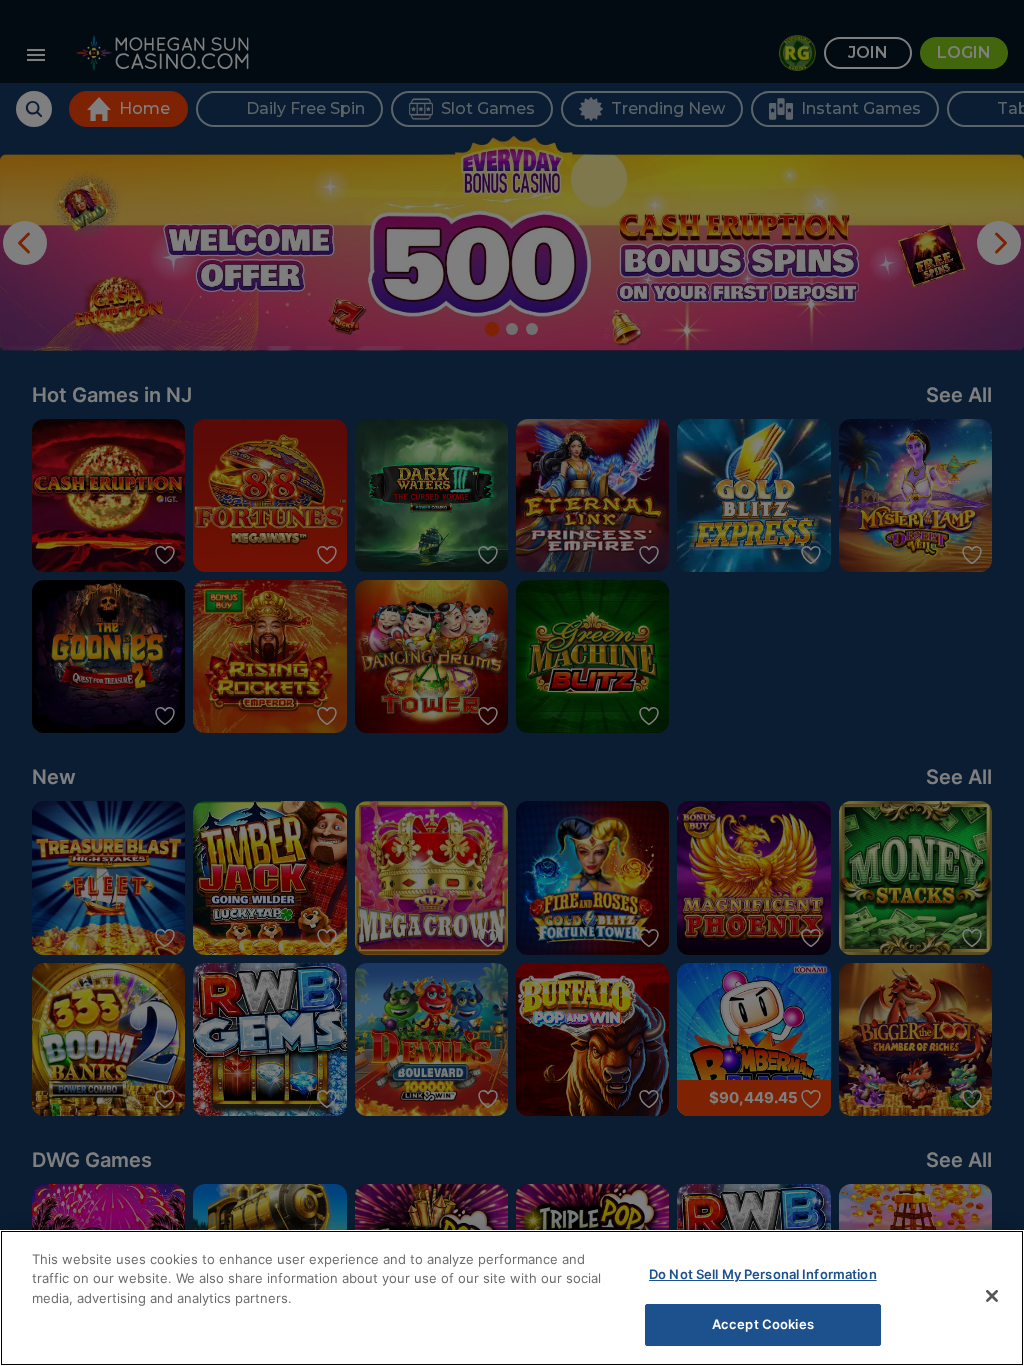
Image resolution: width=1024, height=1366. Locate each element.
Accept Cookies (763, 1324)
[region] (512, 1298)
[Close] (992, 1296)
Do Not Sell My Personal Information (763, 1274)
